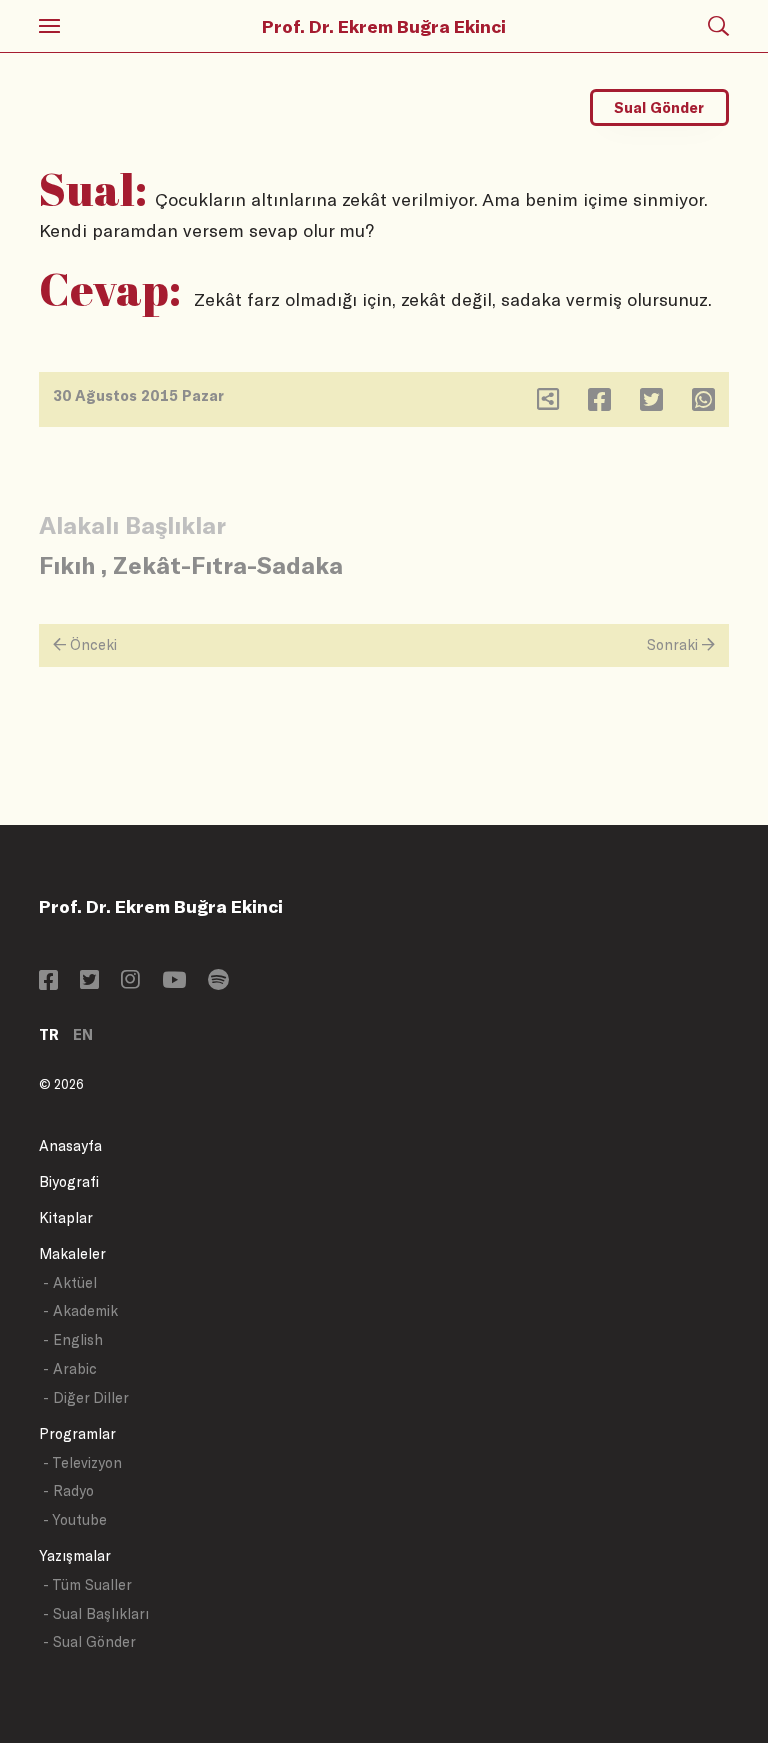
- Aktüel (70, 1282)
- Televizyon (82, 1462)
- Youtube (75, 1519)
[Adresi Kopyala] (548, 403)
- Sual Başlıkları (96, 1613)
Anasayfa (70, 1145)
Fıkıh (67, 564)
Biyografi (69, 1181)
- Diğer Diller (86, 1397)
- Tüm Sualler (87, 1584)
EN (83, 1034)
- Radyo (68, 1490)
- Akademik (80, 1310)
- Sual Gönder (89, 1641)
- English (73, 1339)
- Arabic (70, 1368)
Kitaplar (66, 1217)
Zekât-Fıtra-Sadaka (228, 564)
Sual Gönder (659, 107)
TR (49, 1034)
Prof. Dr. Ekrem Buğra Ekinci (384, 26)
